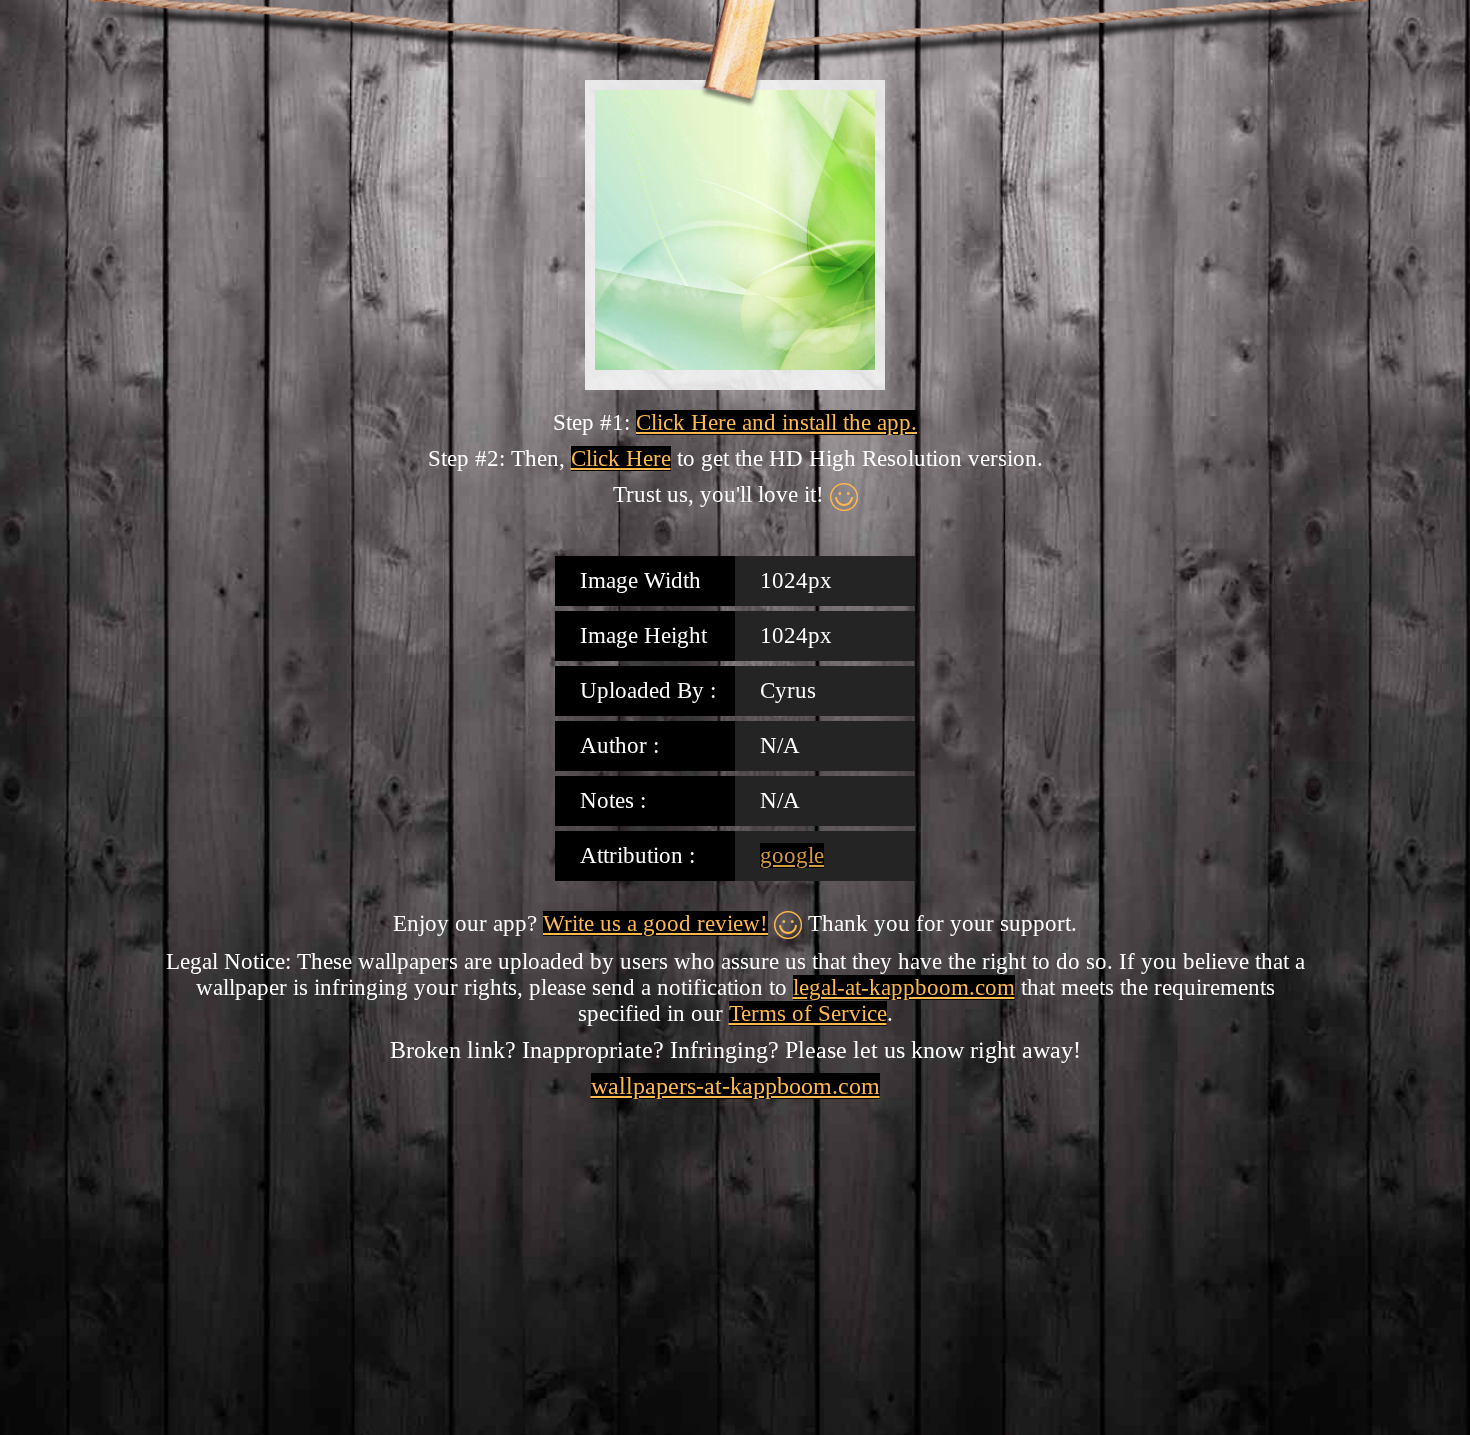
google (792, 855)
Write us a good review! (655, 923)
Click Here (621, 458)
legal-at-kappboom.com (904, 987)
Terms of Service (808, 1013)
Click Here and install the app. (776, 422)
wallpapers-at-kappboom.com (735, 1086)
